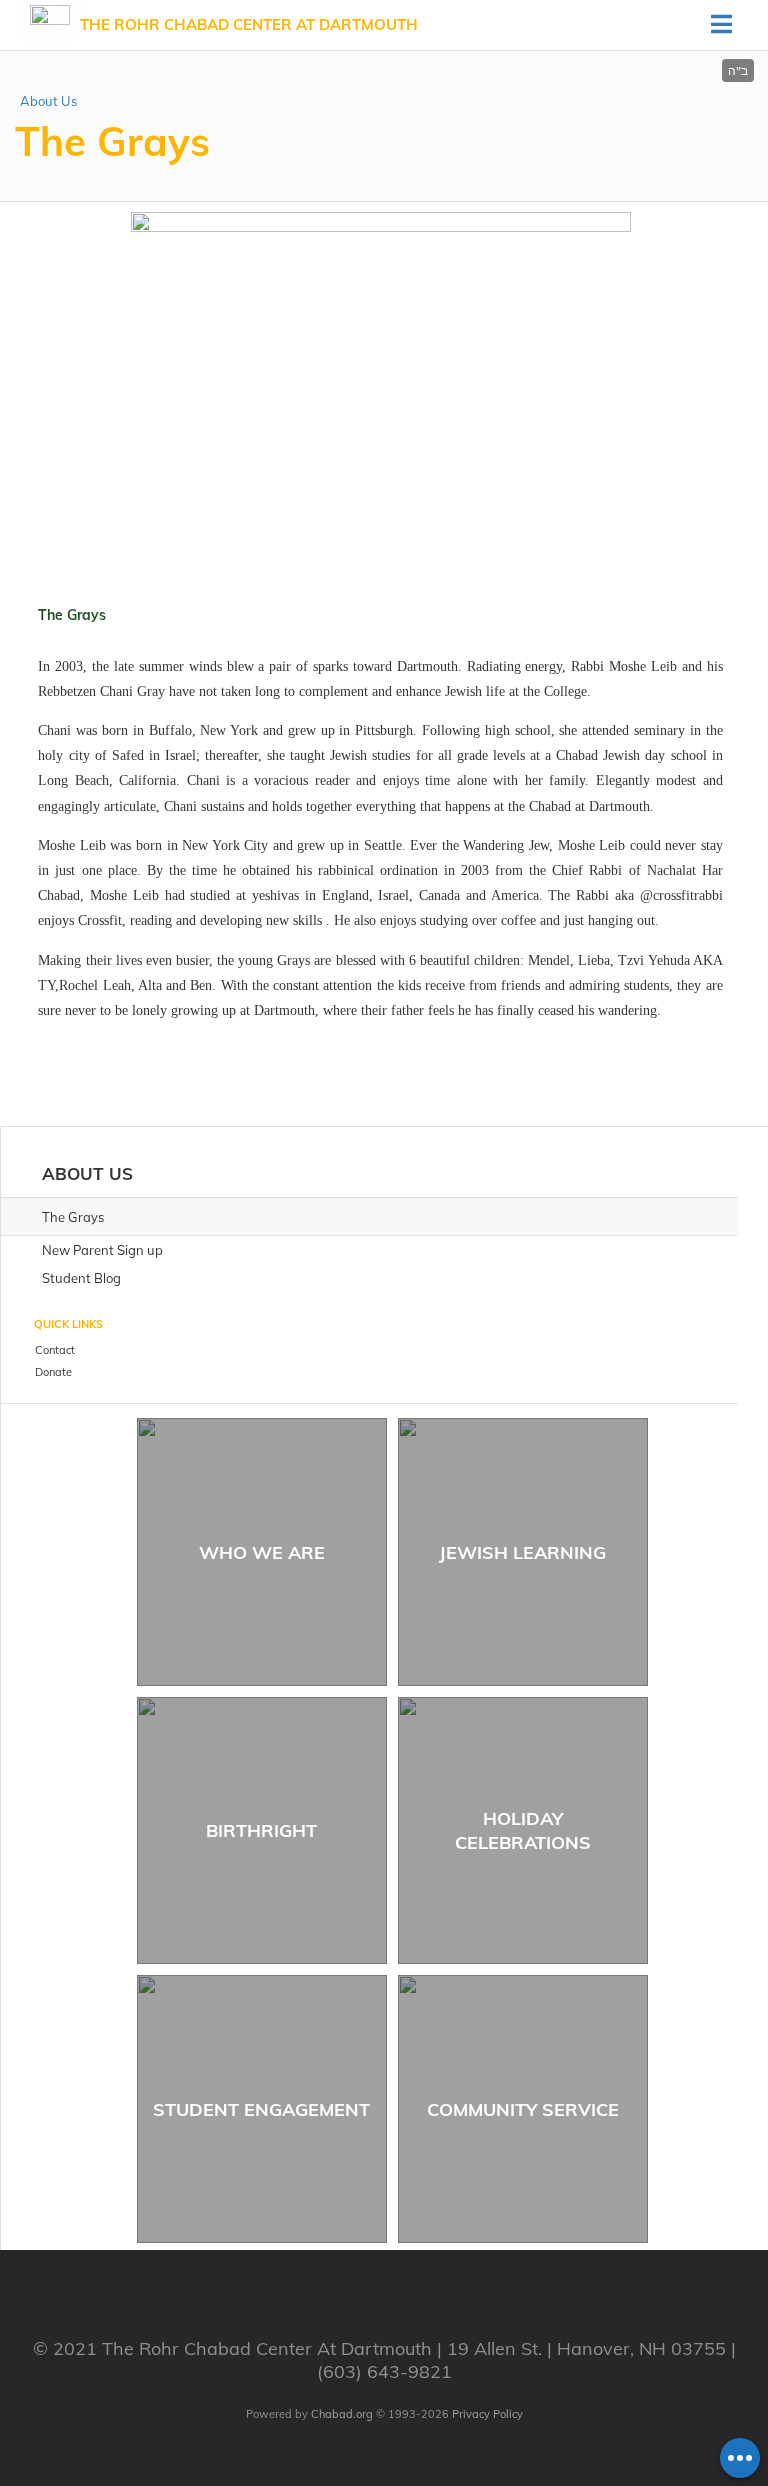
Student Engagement (261, 2109)
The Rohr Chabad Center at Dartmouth (249, 24)
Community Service (523, 2109)
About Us (48, 101)
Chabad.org (342, 2414)
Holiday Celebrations (523, 1830)
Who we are (262, 1552)
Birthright (261, 1830)
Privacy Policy (487, 2414)
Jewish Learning (522, 1552)
